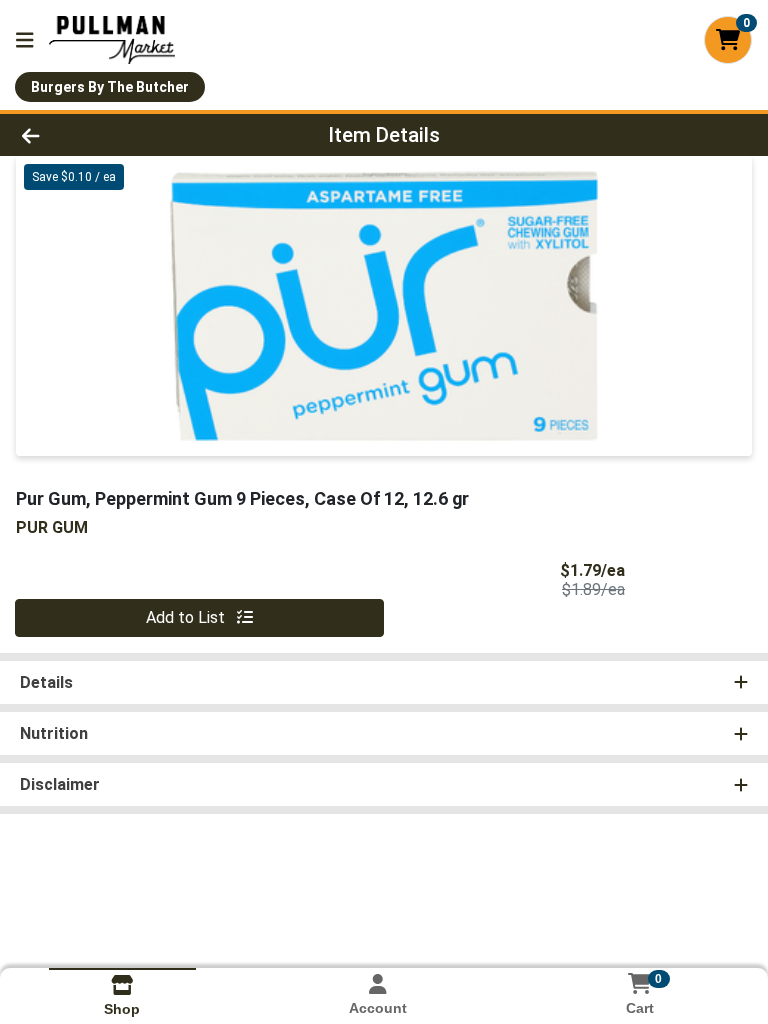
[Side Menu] (25, 40)
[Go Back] (108, 135)
